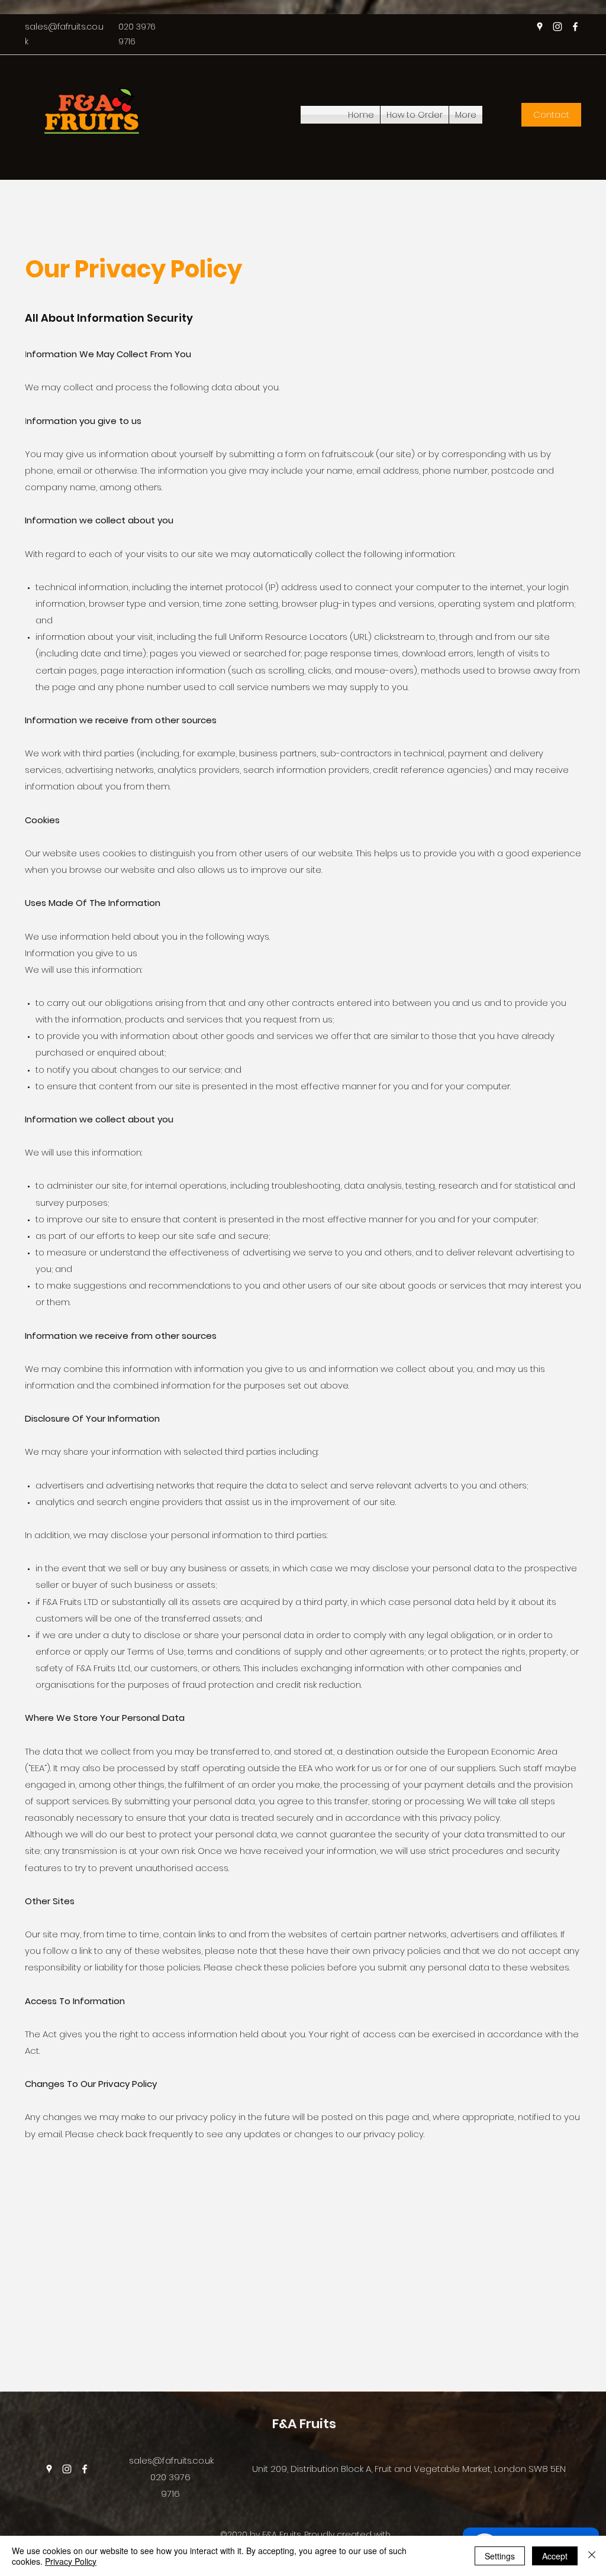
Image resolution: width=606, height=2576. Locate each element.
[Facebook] (575, 27)
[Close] (592, 2556)
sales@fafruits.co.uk (171, 2460)
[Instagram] (557, 27)
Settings (500, 2556)
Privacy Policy (71, 2561)
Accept (555, 2556)
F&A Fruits (304, 2424)
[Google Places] (540, 27)
